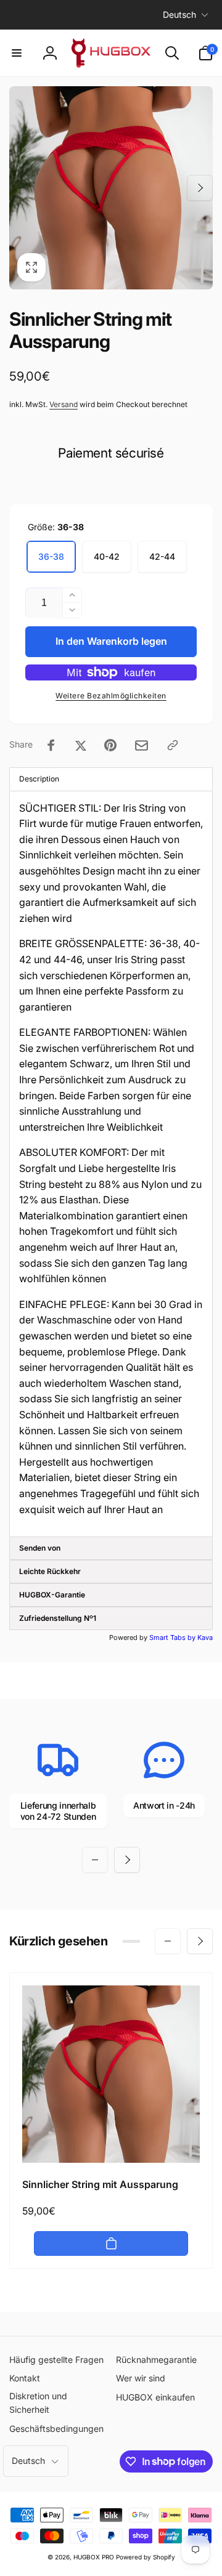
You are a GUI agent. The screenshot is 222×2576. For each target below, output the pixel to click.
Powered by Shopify (146, 2557)
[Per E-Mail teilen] (142, 745)
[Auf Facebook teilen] (51, 745)
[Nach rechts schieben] (200, 188)
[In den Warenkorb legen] (111, 2243)
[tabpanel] (111, 1164)
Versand (64, 404)
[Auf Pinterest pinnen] (110, 745)
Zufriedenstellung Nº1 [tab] (58, 1618)
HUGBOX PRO (94, 2557)
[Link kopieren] (173, 745)
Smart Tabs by (173, 1637)
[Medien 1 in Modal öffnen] (111, 188)
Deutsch (179, 14)
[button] (17, 53)
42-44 (162, 556)
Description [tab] (39, 779)
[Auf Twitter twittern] (81, 745)
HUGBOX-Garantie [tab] (52, 1595)
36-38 (51, 556)
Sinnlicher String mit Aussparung (100, 2184)
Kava (205, 1637)
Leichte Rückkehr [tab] (50, 1571)
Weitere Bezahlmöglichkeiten (111, 696)
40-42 (107, 556)
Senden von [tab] (40, 1548)
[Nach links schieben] (22, 188)
